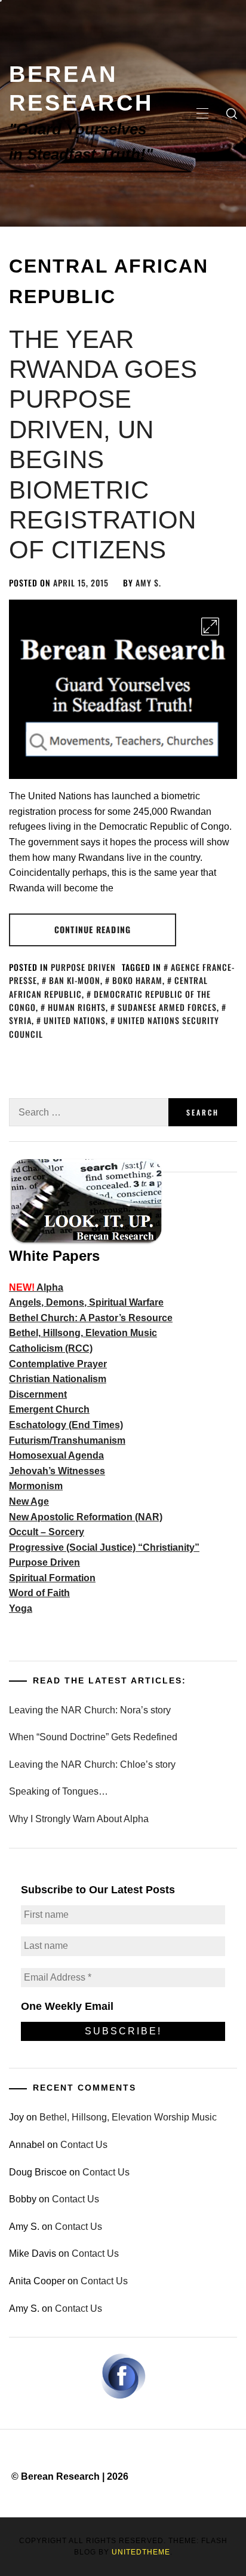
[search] (232, 114)
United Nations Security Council (114, 1027)
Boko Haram (137, 980)
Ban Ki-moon (75, 980)
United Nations (75, 1020)
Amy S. (148, 583)
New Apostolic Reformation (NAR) (86, 1517)
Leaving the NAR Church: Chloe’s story (92, 1764)
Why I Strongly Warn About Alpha (79, 1819)
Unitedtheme (141, 2552)
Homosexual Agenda (56, 1455)
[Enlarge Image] (210, 627)
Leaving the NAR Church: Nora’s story (90, 1710)
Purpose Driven (83, 967)
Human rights (77, 1007)
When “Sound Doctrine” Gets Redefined (93, 1737)
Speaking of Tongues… (59, 1791)
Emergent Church (49, 1409)
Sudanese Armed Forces (167, 1007)
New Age (29, 1501)
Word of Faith (39, 1593)
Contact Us (84, 2145)
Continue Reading (93, 929)
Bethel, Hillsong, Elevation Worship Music (128, 2117)
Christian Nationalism (58, 1379)
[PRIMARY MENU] (202, 114)
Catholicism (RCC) (51, 1348)
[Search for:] (89, 1112)
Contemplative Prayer (58, 1364)
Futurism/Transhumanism (67, 1440)
